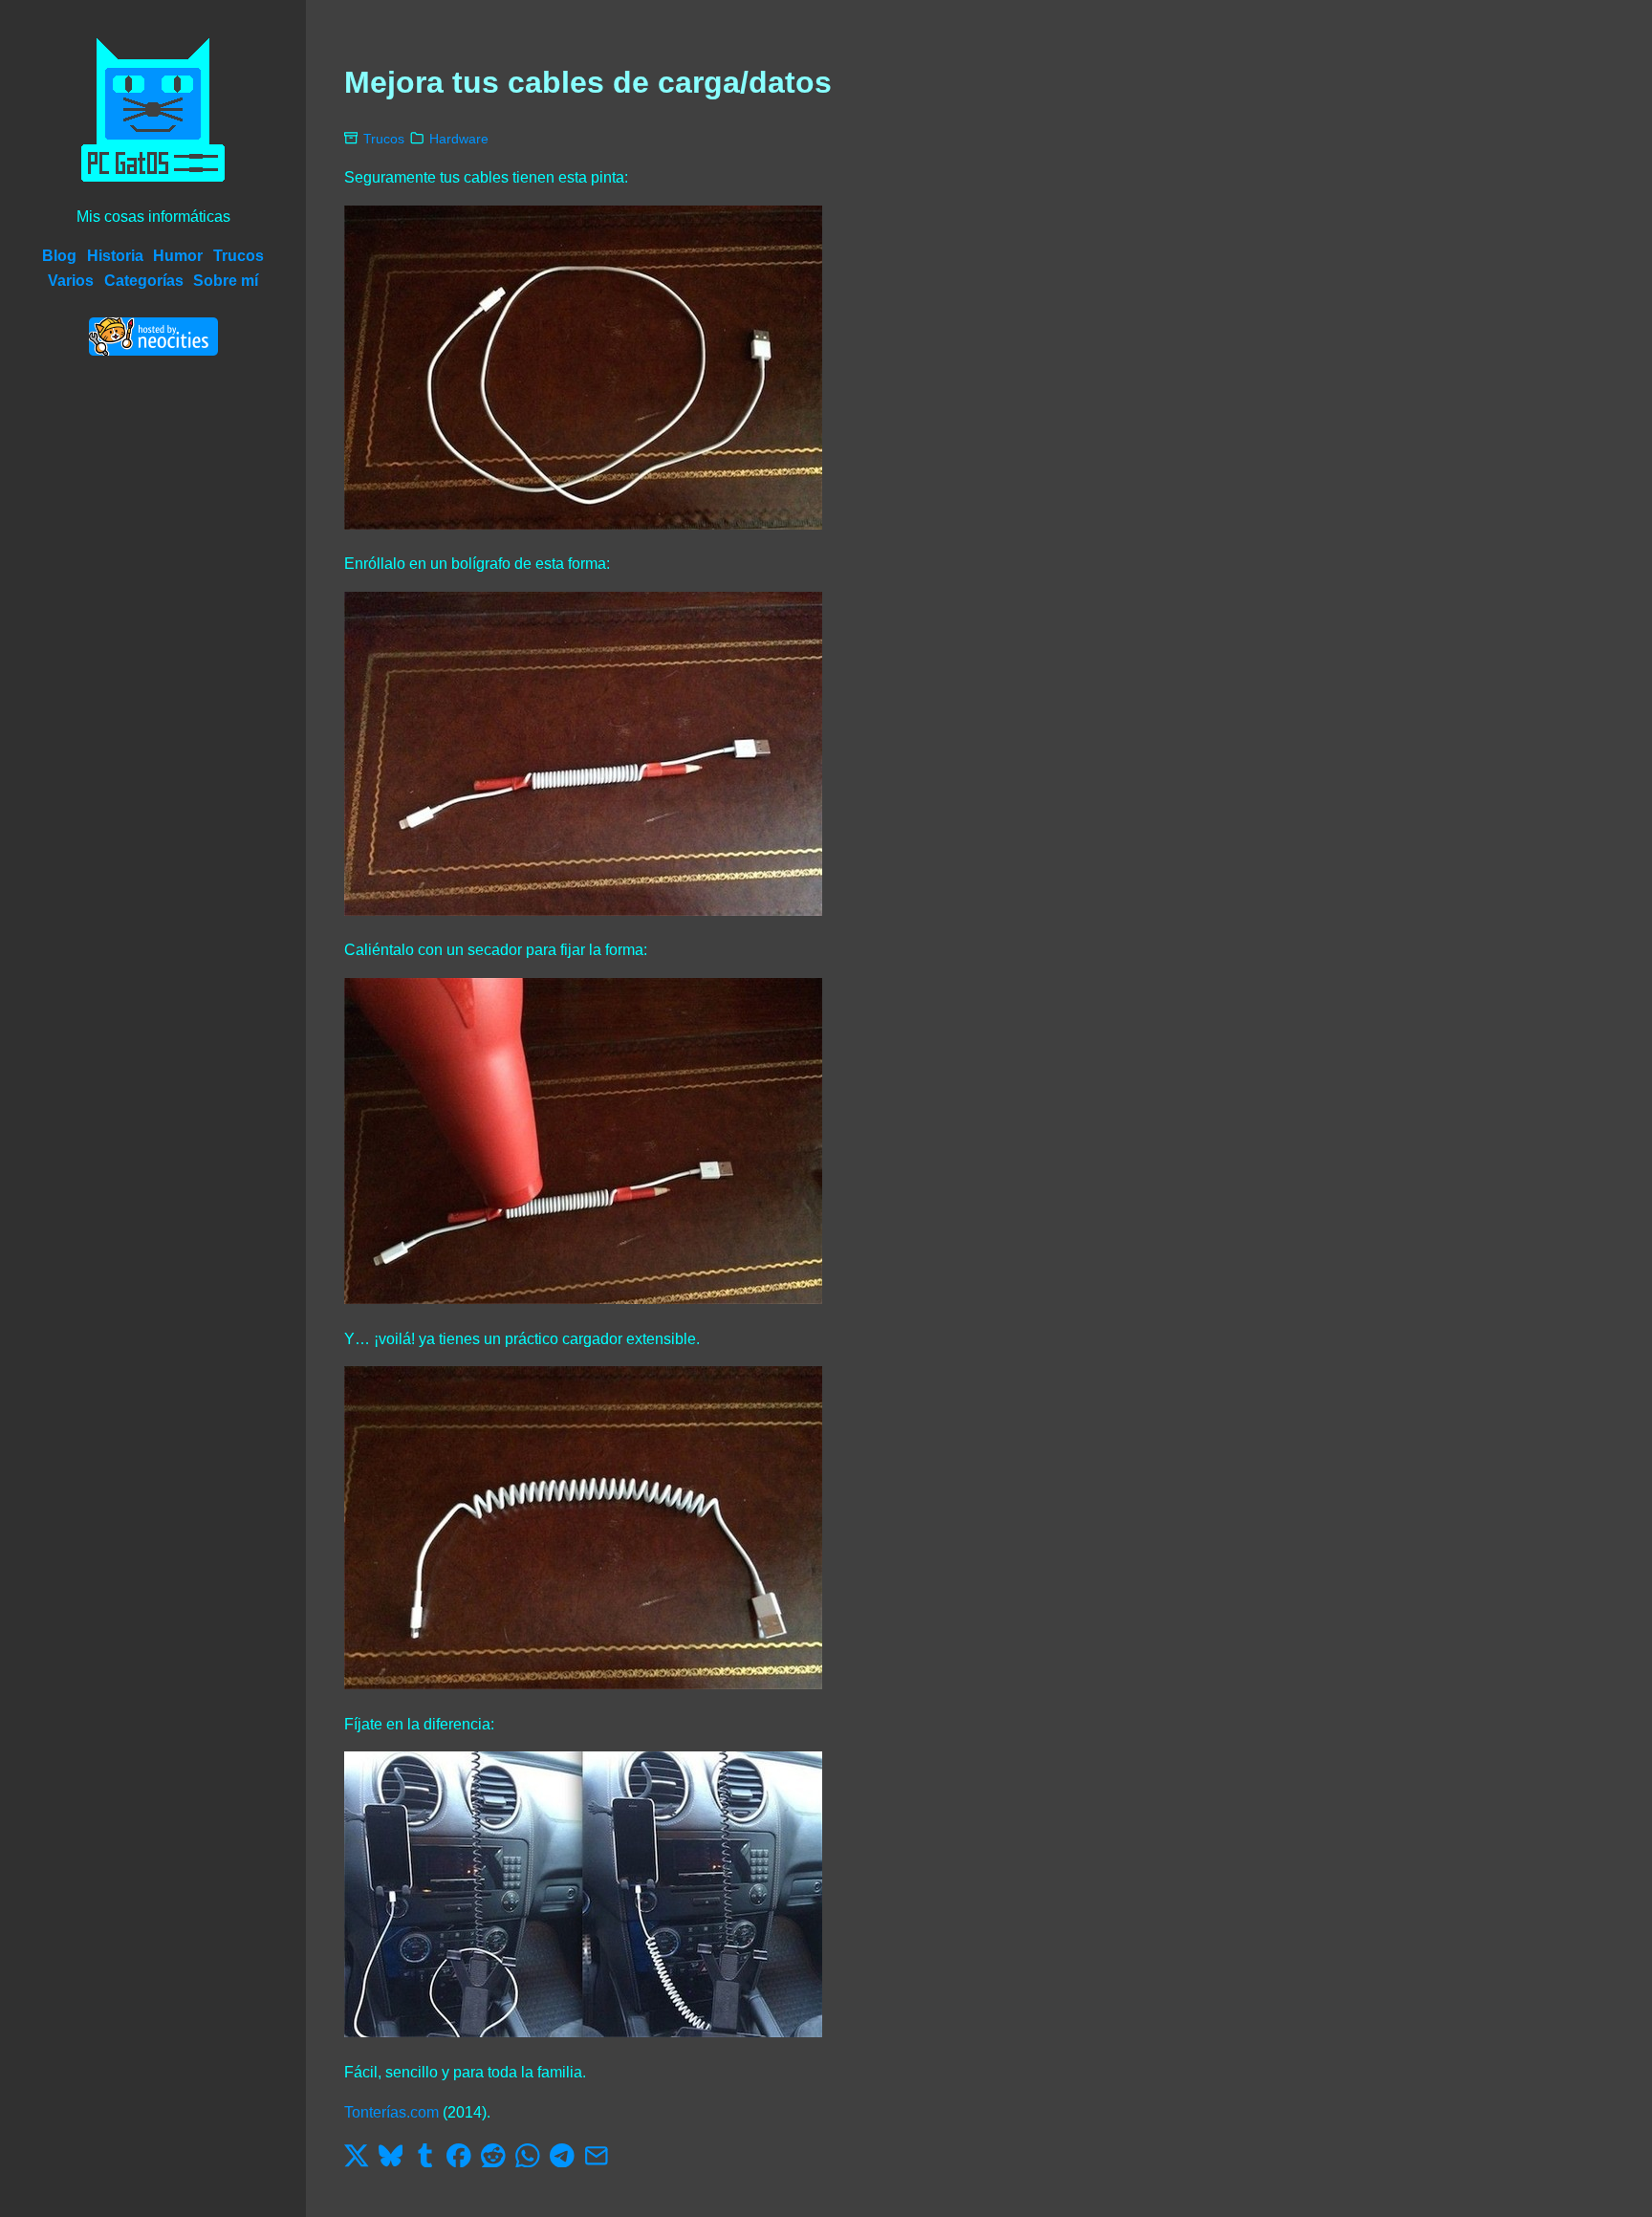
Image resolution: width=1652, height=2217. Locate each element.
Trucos (239, 256)
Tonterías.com (391, 2112)
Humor (178, 256)
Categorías (144, 281)
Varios (71, 281)
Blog (59, 256)
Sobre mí (226, 281)
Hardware (459, 139)
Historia (115, 256)
